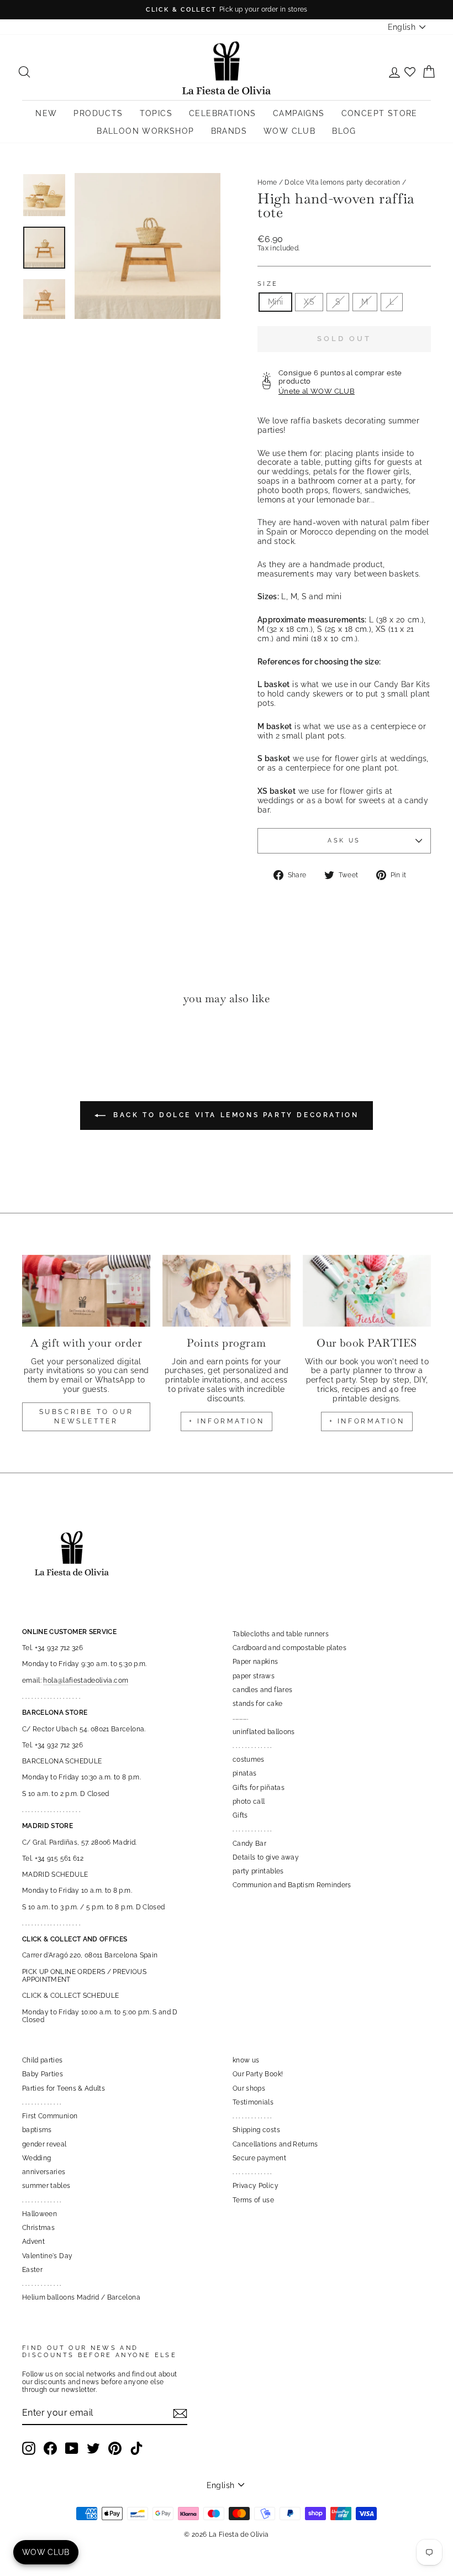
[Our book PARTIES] (367, 1291)
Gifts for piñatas (259, 1788)
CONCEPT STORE (380, 113)
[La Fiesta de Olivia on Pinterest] (115, 2448)
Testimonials (253, 2102)
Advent (33, 2242)
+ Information (367, 1421)
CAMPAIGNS (299, 113)
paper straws (254, 1676)
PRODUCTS (98, 113)
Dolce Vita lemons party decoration (342, 182)
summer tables (46, 2186)
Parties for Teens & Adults (64, 2088)
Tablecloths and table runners (281, 1634)
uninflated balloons (264, 1732)
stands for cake (257, 1704)
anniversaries (44, 2172)
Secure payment (259, 2158)
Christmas (38, 2228)
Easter (32, 2270)
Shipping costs (256, 2130)
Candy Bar (249, 1844)
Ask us (344, 840)
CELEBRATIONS (223, 113)
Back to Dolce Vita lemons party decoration (235, 1115)
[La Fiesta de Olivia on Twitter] (93, 2448)
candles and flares (262, 1690)
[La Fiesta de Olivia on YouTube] (72, 2448)
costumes (249, 1760)
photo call (249, 1802)
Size (268, 284)
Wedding (36, 2158)
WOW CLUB (289, 131)
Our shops (249, 2088)
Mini (275, 302)
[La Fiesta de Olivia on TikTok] (136, 2448)
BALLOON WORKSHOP (145, 131)
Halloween (39, 2214)
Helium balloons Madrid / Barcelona (81, 2297)
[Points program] (227, 1291)
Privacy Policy (256, 2186)
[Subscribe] (180, 2413)
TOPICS (156, 113)
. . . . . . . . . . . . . (252, 1746)
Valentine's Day (47, 2256)
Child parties (43, 2060)
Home (267, 182)
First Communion (50, 2116)
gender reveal (44, 2144)
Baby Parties (43, 2074)
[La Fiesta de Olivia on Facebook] (50, 2448)
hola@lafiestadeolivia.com (86, 1680)
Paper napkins (256, 1662)
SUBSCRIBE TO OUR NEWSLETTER (86, 1417)
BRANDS (229, 131)
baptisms (37, 2130)
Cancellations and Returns (275, 2144)
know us (246, 2060)
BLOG (344, 131)
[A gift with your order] (86, 1291)
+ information (227, 1421)
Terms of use (253, 2200)
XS (309, 302)
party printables (258, 1871)
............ (240, 1718)
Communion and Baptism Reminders (292, 1885)
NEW (46, 113)
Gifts (240, 1815)
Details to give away (266, 1857)
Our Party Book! (258, 2074)
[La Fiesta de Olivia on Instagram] (29, 2448)
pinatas (244, 1773)
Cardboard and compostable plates (289, 1648)
